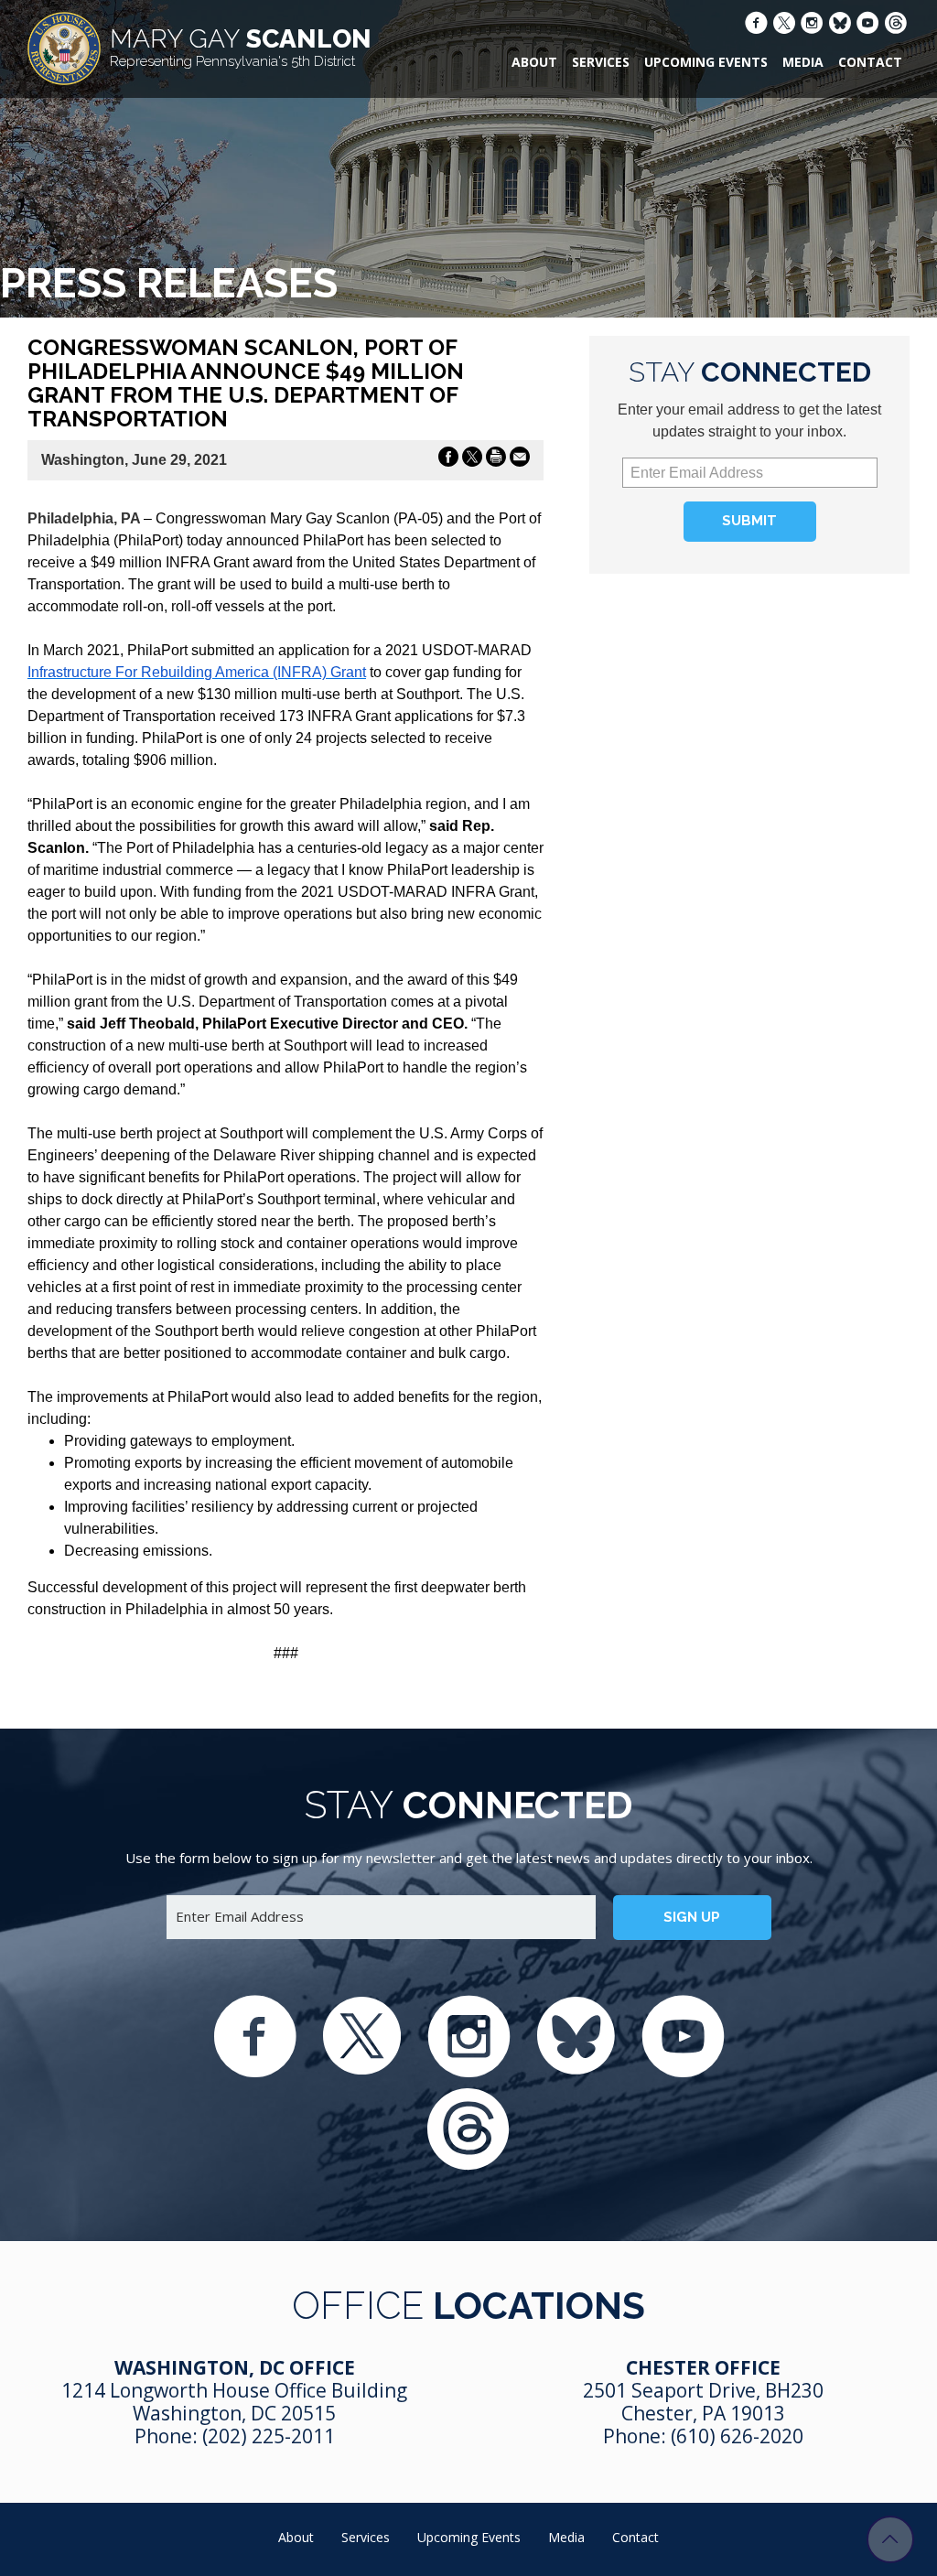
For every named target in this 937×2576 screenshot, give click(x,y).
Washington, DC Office (235, 2367)
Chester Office (703, 2367)
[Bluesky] (840, 26)
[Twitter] (784, 26)
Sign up (692, 1917)
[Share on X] (472, 460)
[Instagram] (812, 25)
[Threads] (896, 26)
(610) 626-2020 (737, 2436)
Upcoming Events (706, 62)
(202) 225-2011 (269, 2436)
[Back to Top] (890, 2539)
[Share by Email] (520, 460)
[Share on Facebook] (448, 460)
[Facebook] (756, 25)
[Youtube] (868, 25)
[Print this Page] (496, 460)
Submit (749, 521)
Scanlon (241, 47)
